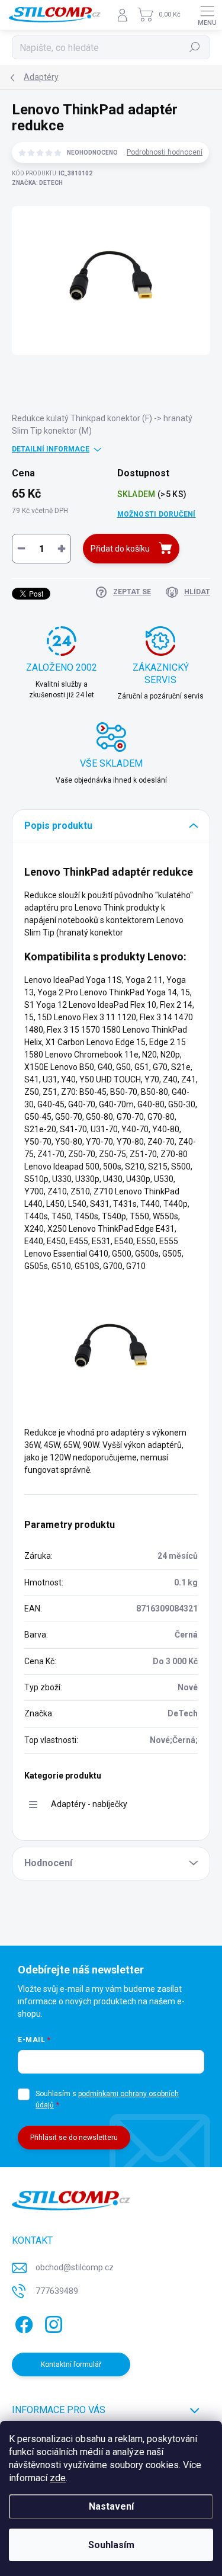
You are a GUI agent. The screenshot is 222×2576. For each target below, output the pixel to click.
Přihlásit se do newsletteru (74, 2138)
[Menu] (207, 15)
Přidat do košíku (120, 549)
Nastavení (111, 2506)
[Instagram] (52, 2323)
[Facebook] (22, 2323)
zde (58, 2478)
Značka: (37, 183)
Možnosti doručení (157, 514)
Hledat (195, 47)
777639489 (57, 2291)
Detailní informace (51, 449)
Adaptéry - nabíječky (89, 1804)
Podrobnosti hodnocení (165, 152)
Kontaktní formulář (71, 2364)
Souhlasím (111, 2545)
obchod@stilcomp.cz (75, 2267)
